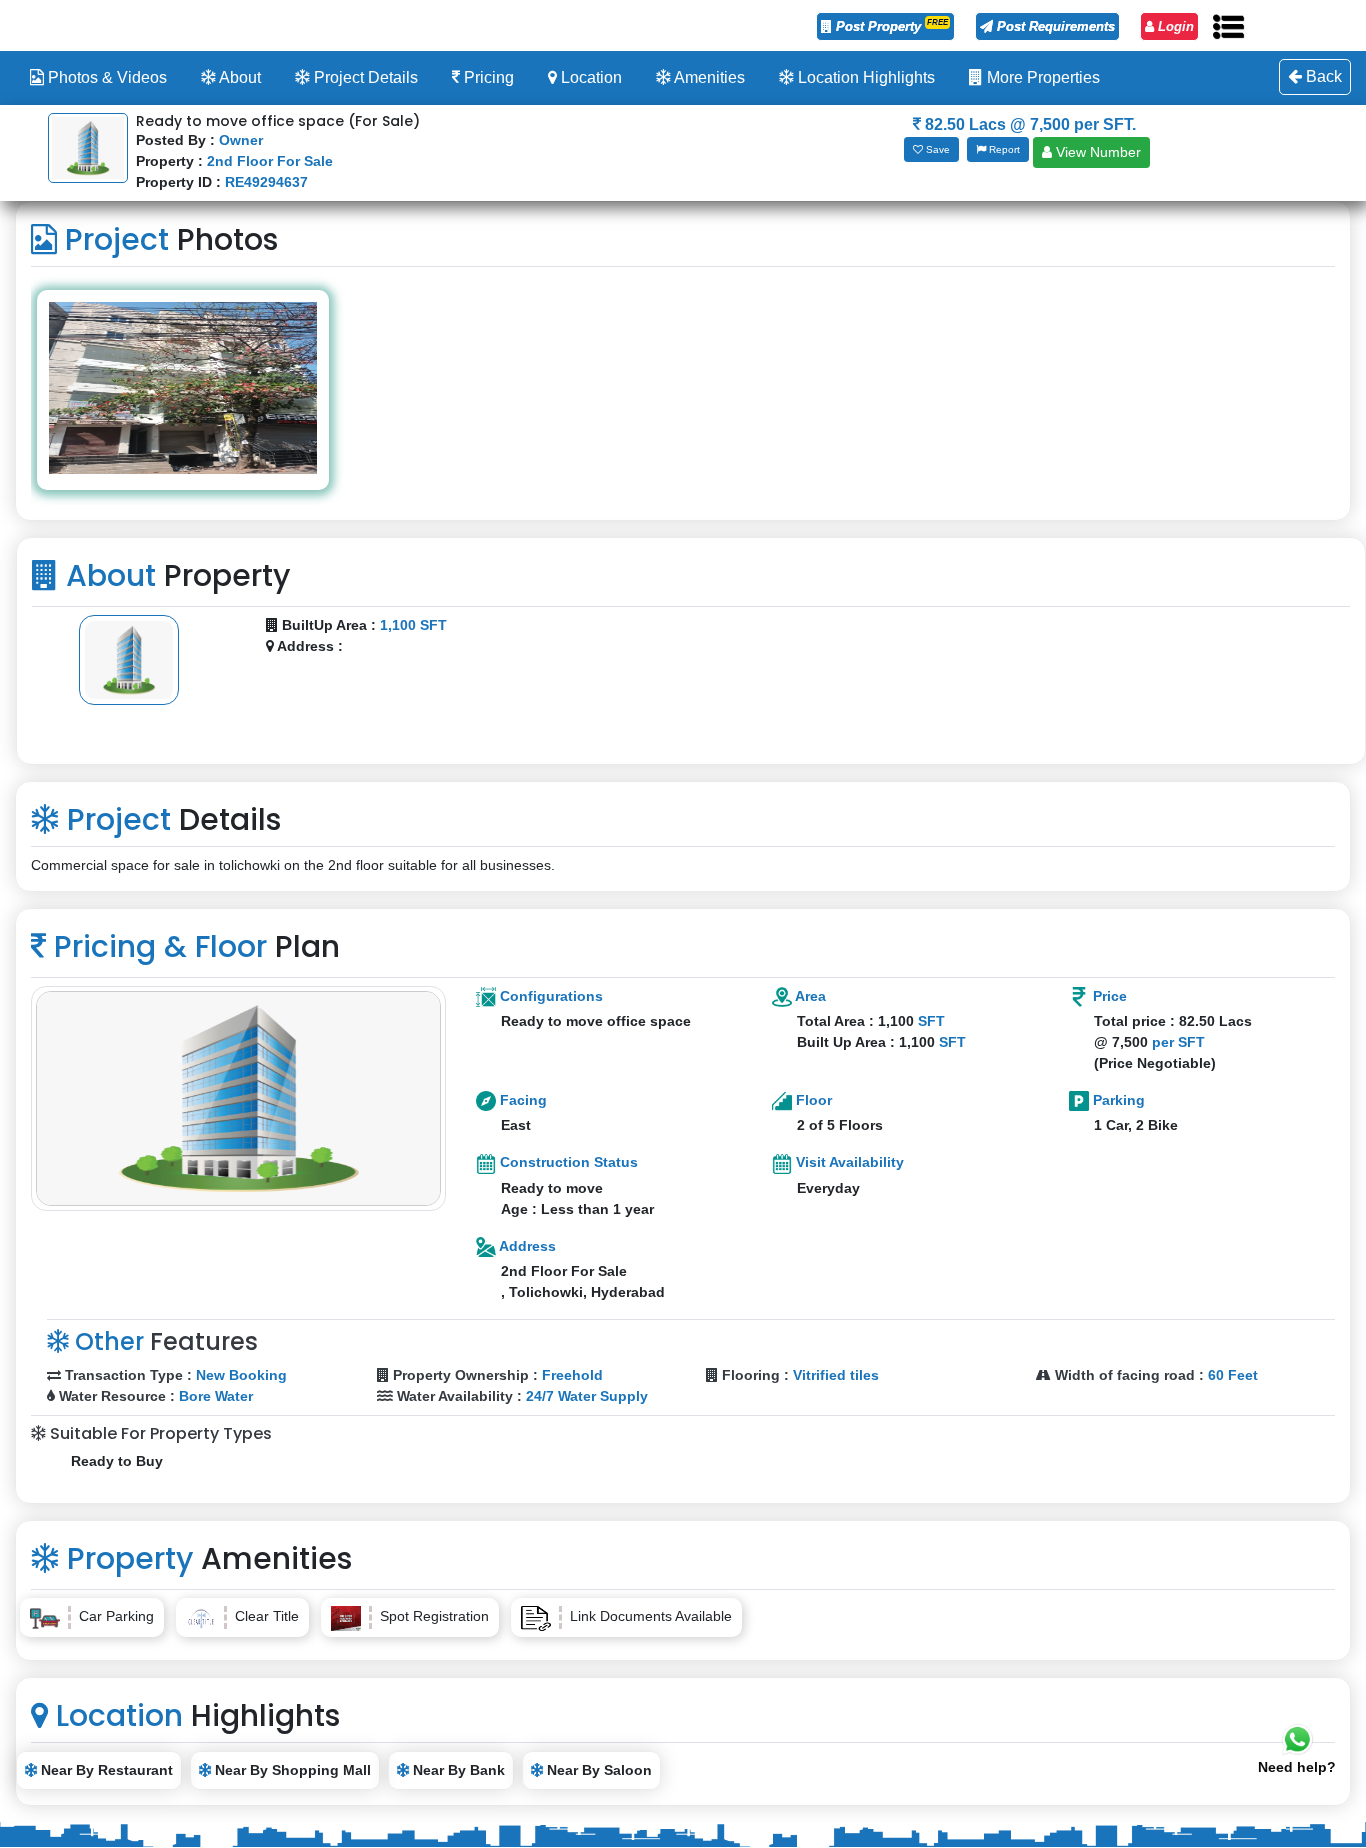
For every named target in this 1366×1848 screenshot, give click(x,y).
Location (589, 77)
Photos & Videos (105, 77)
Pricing (487, 77)
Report (1003, 149)
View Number (1096, 152)
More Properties (1041, 77)
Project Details (364, 77)
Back (1322, 76)
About (238, 77)
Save (936, 149)
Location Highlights (864, 77)
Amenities (708, 77)
